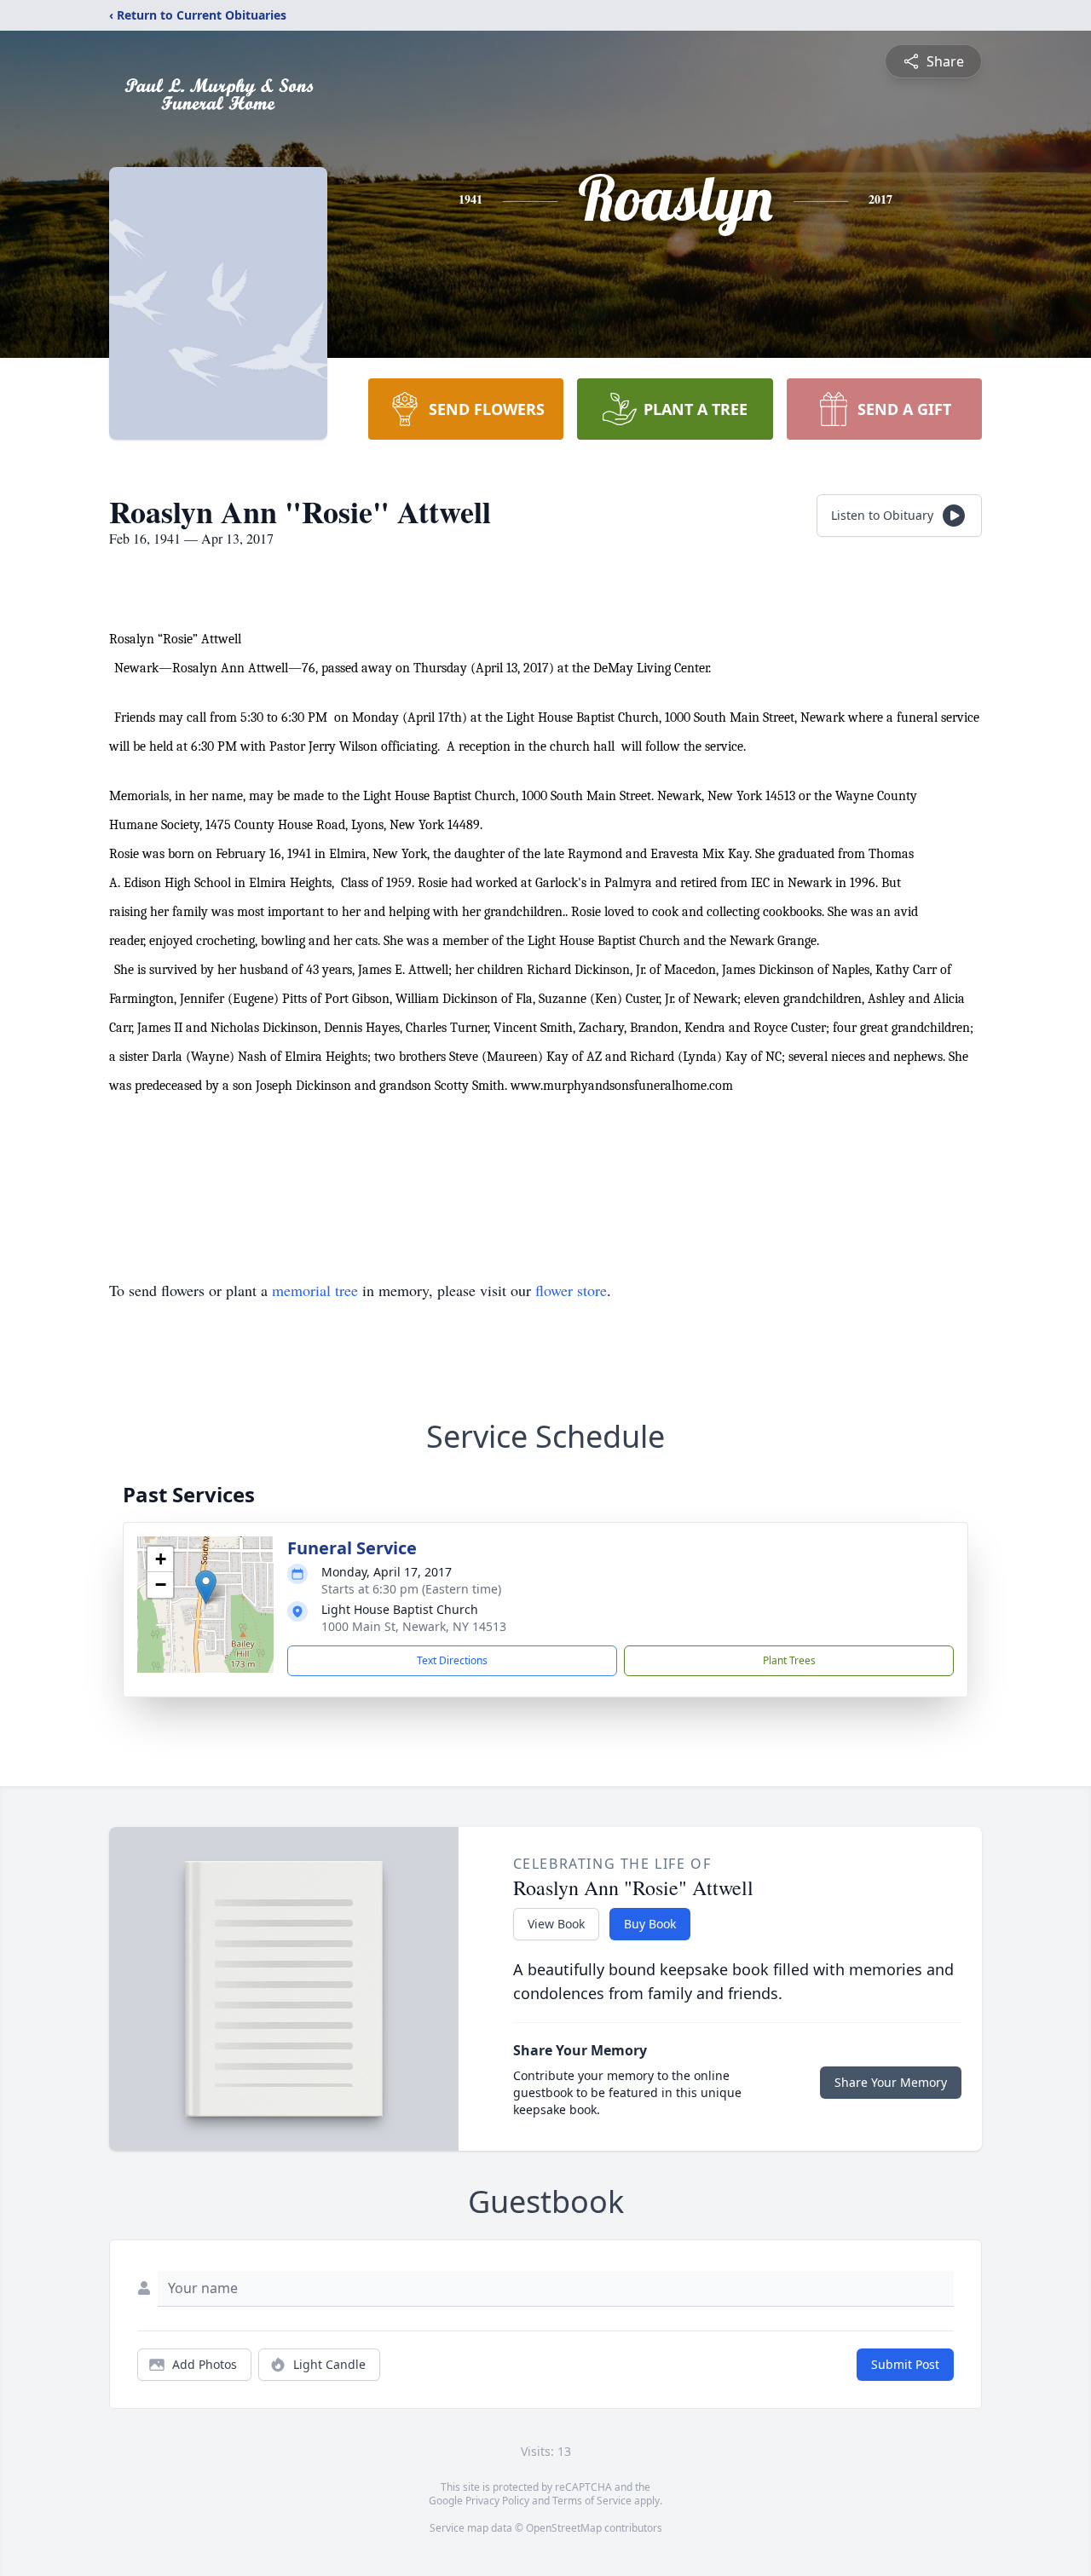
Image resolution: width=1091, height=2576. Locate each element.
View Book (556, 1924)
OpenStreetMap (564, 2528)
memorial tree (315, 1290)
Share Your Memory (891, 2082)
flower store (571, 1290)
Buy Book (650, 1924)
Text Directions (452, 1660)
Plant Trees (789, 1660)
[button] (206, 1587)
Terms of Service (592, 2501)
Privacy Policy (497, 2501)
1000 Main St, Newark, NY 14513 (414, 1626)
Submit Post (905, 2364)
